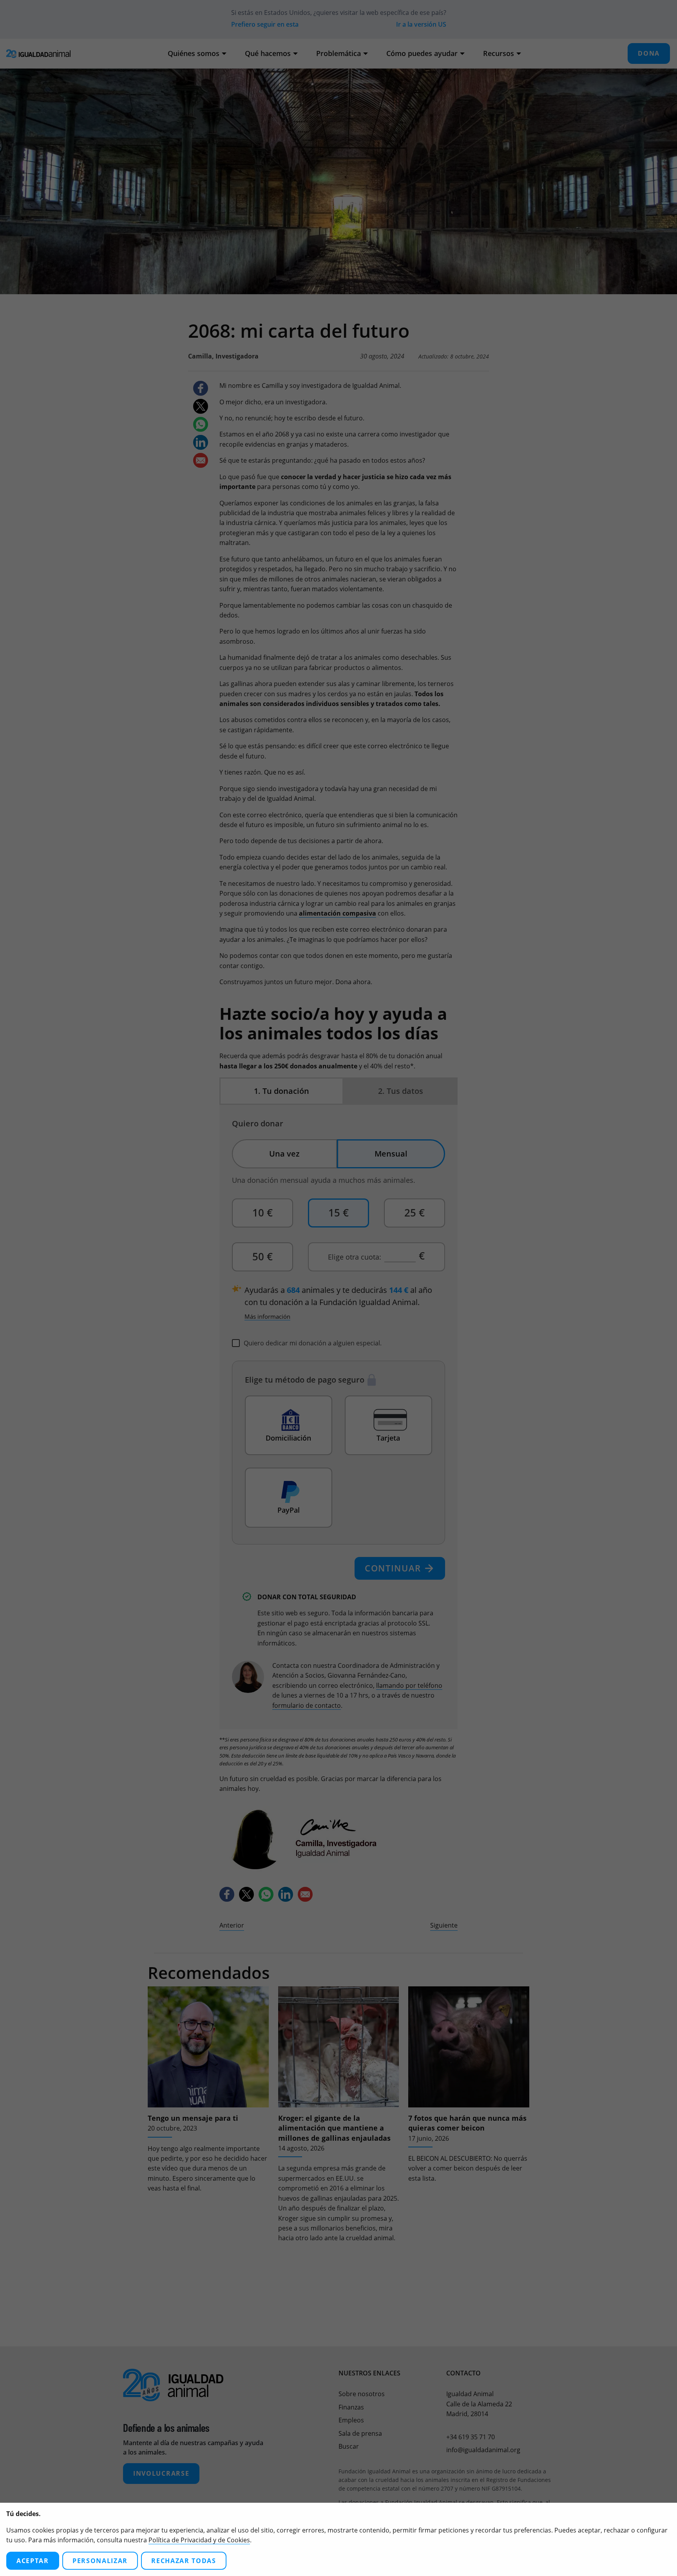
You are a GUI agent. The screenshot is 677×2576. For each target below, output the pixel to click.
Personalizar (100, 2561)
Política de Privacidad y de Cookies (199, 2540)
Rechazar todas (184, 2561)
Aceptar (33, 2561)
